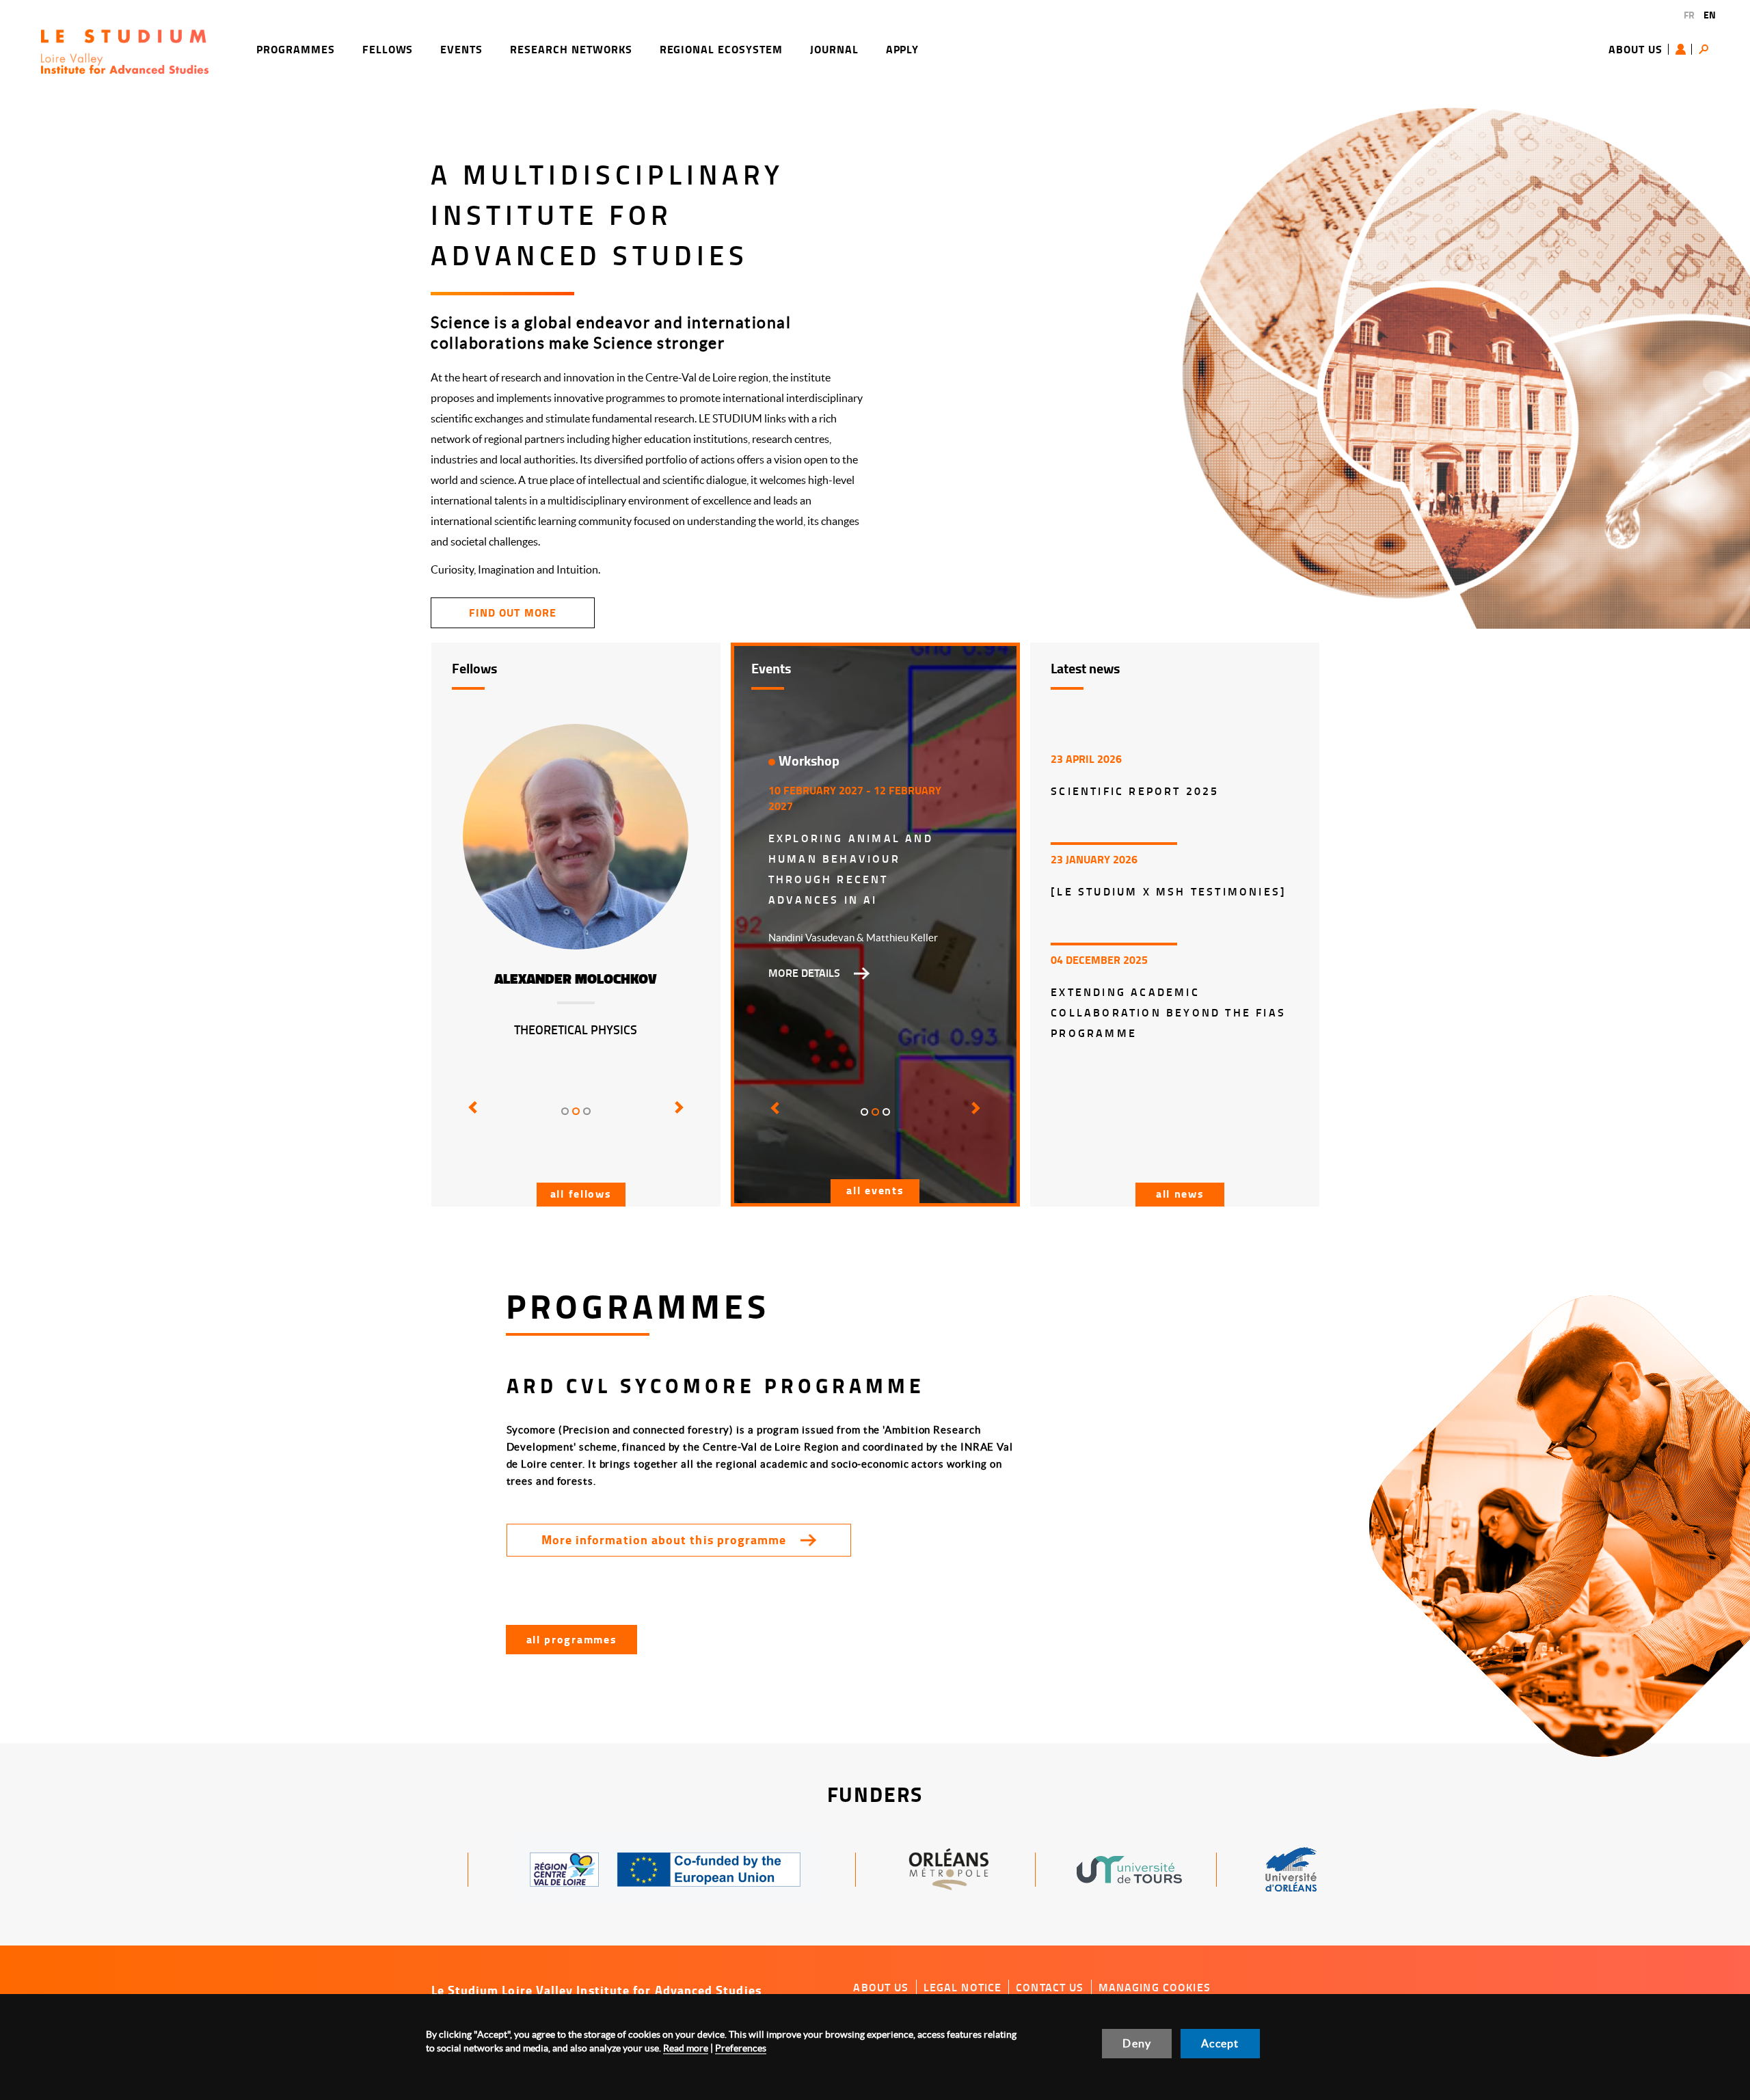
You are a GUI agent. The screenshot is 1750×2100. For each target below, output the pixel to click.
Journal (834, 49)
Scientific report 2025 (1135, 791)
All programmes (572, 1639)
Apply (903, 49)
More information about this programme (664, 1539)
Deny (1137, 2043)
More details (804, 973)
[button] (470, 1117)
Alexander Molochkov (576, 979)
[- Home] (125, 50)
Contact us (1050, 1987)
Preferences (741, 2048)
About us (1635, 49)
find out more (512, 612)
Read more (686, 2048)
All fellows (581, 1193)
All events (875, 1190)
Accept (1220, 2043)
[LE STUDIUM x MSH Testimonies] (1169, 891)
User (1684, 49)
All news (1180, 1193)
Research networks (571, 49)
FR (1689, 15)
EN (1710, 15)
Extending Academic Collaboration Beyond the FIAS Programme (1168, 1012)
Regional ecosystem (721, 49)
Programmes (296, 49)
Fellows (388, 49)
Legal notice (963, 1987)
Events (461, 49)
